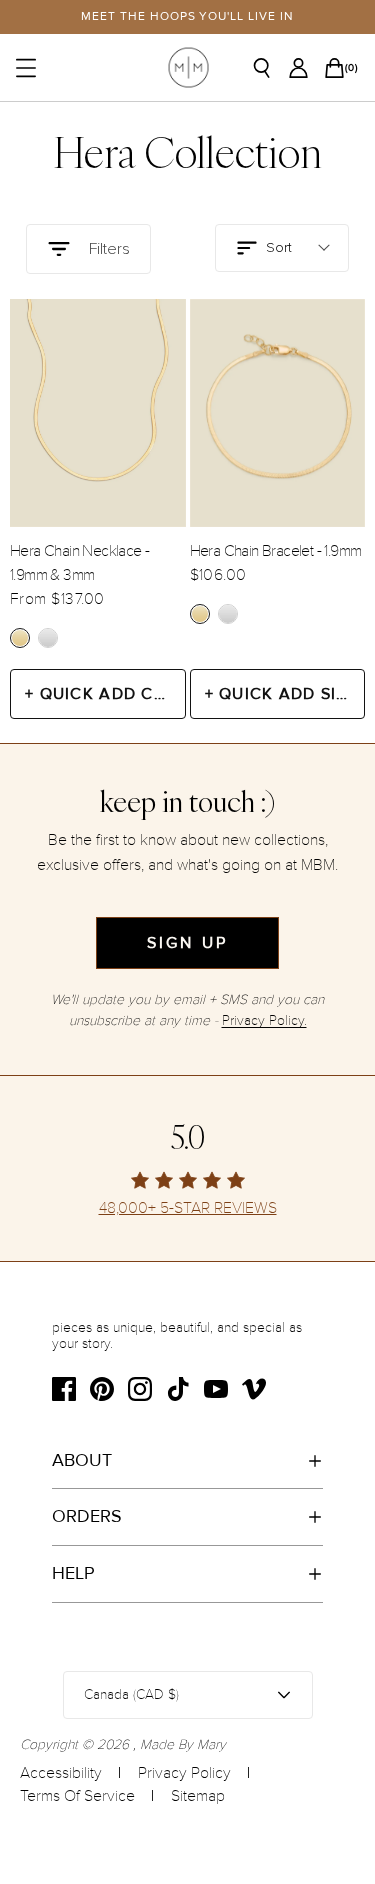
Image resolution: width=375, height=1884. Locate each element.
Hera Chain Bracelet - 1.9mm (276, 551)
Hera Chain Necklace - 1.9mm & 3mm (79, 563)
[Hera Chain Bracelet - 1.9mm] (278, 413)
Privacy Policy (184, 1773)
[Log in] (304, 68)
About (82, 1460)
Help (73, 1573)
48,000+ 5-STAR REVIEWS (188, 1208)
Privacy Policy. (264, 1020)
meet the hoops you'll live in (187, 16)
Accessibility (61, 1773)
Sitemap (198, 1796)
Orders (87, 1516)
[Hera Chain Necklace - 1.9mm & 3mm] (98, 413)
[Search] (269, 68)
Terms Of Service (77, 1796)
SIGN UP (187, 943)
